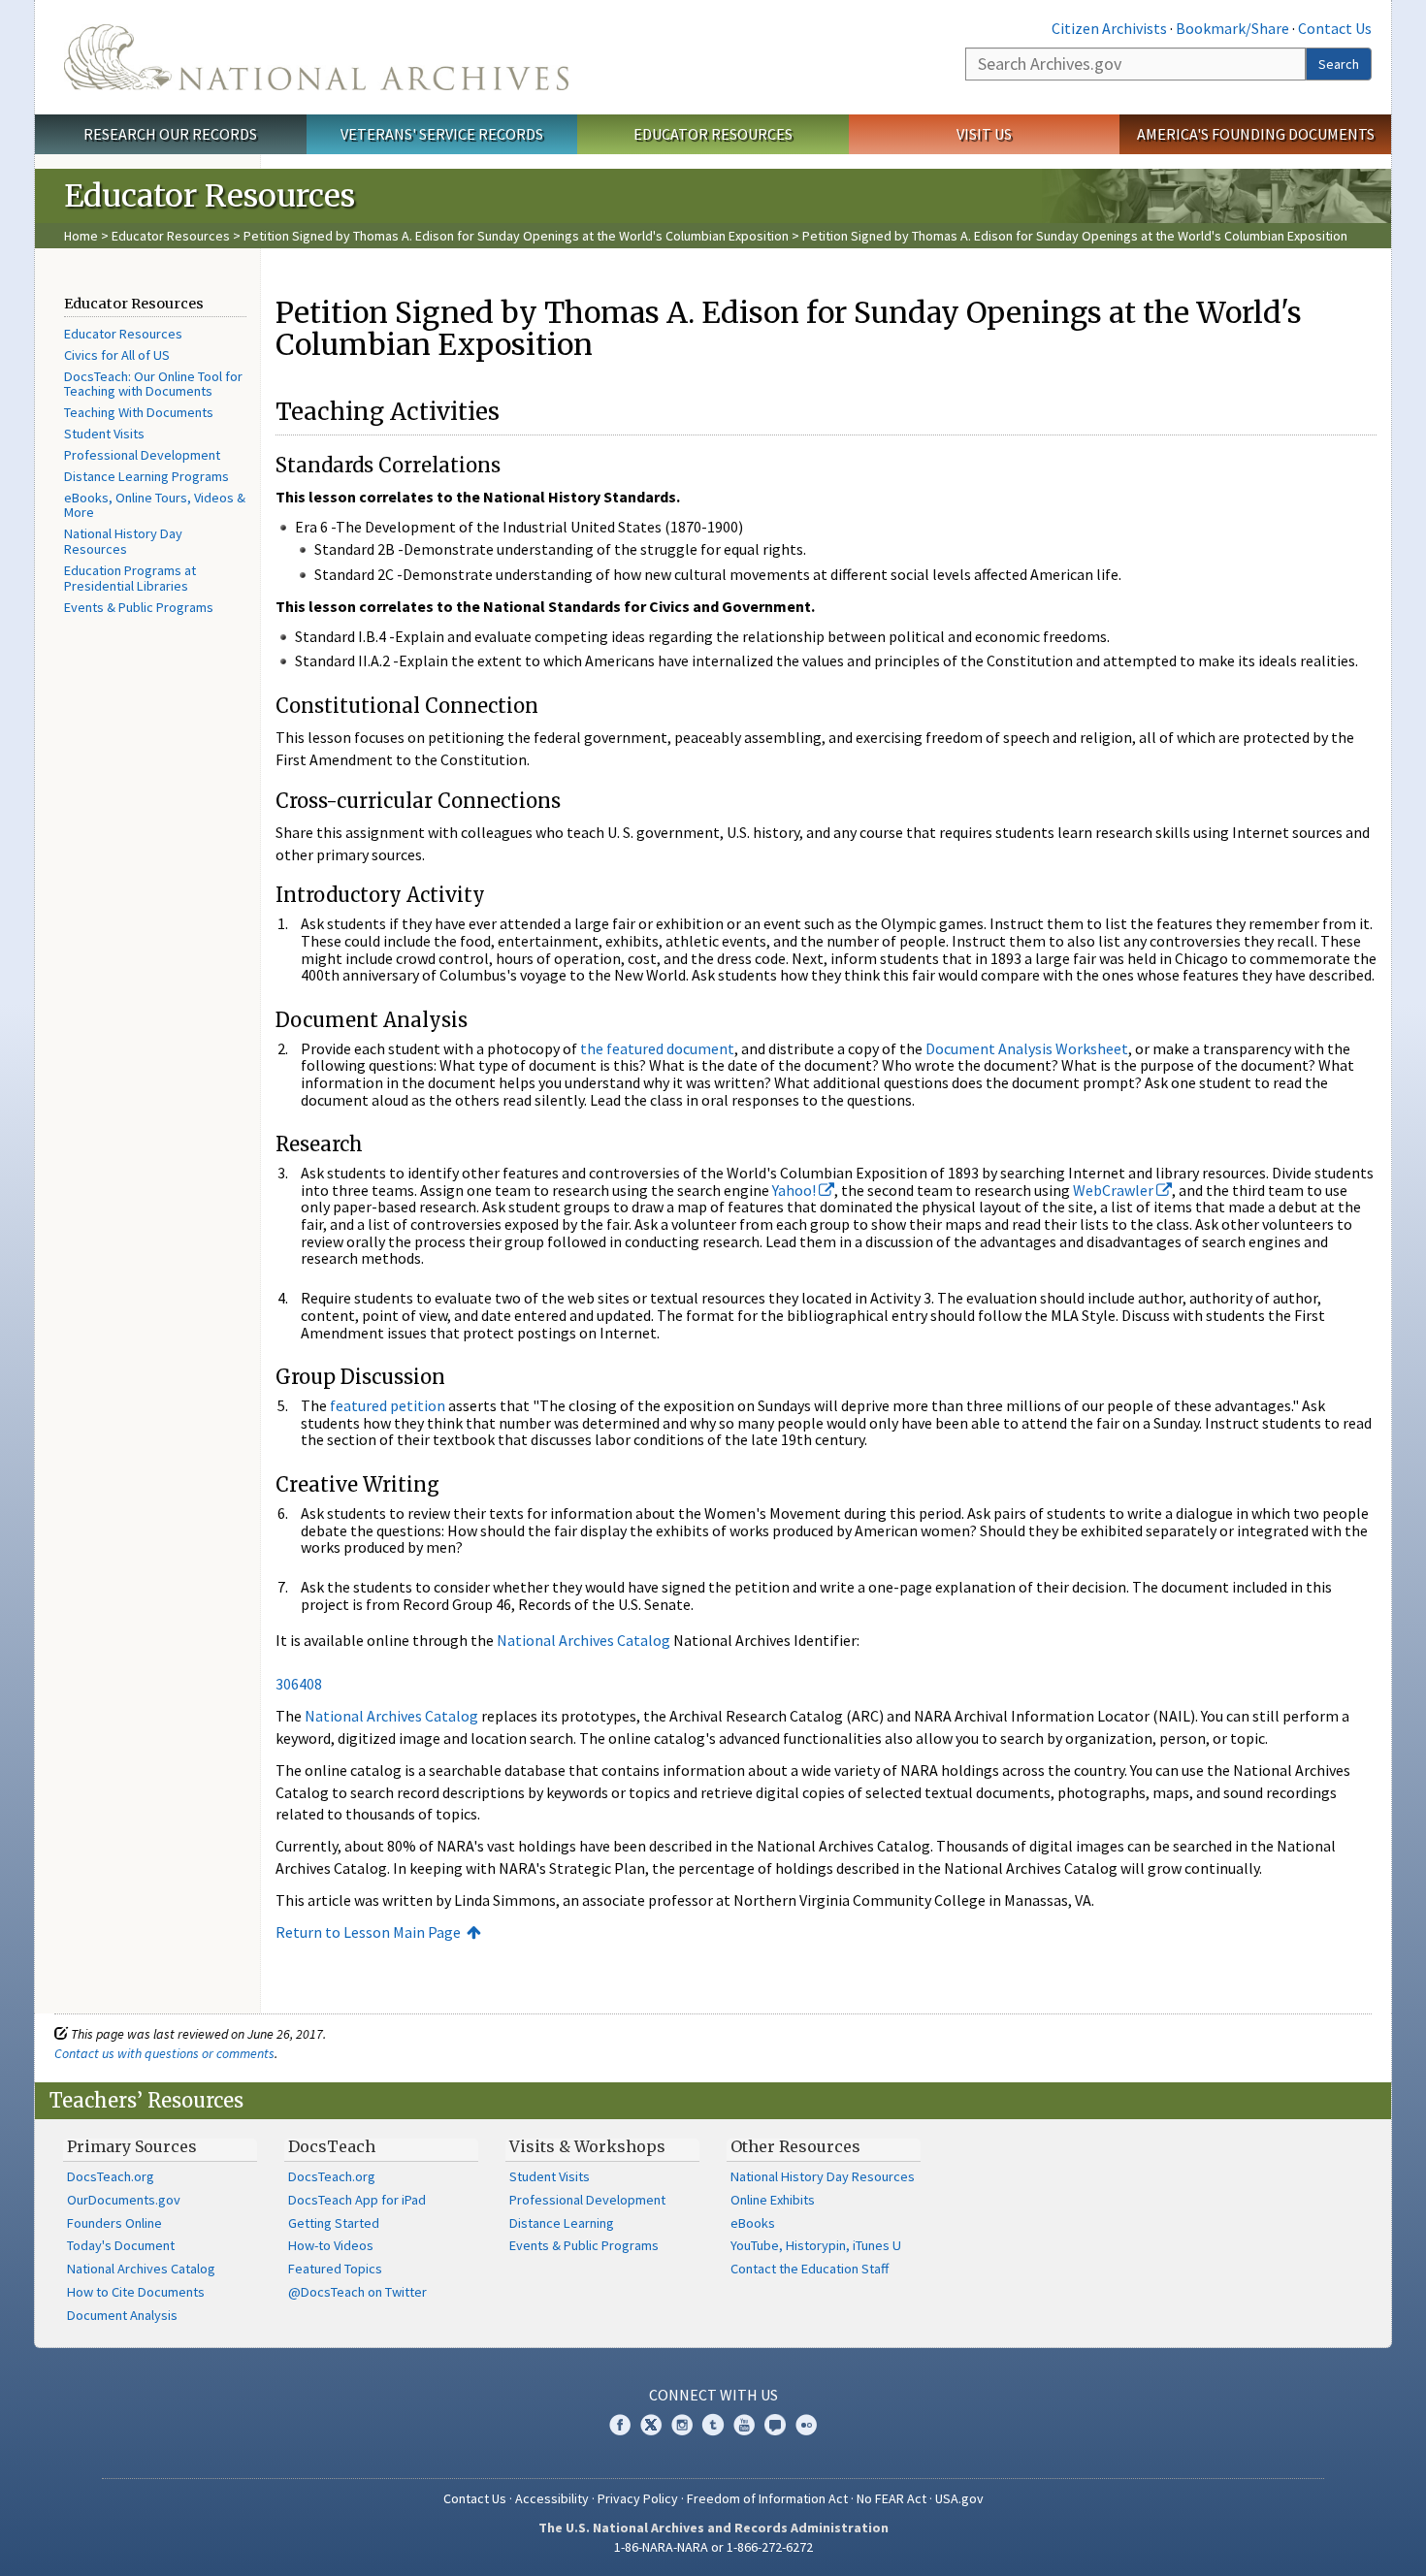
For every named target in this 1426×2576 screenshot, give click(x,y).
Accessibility (552, 2498)
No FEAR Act (891, 2498)
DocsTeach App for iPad (357, 2200)
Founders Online (114, 2223)
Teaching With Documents (139, 412)
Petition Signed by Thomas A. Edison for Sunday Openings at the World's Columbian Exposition (516, 236)
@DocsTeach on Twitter (357, 2292)
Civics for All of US (117, 355)
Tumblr (713, 2425)
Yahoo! (795, 1190)
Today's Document (121, 2245)
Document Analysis (122, 2315)
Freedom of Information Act (767, 2498)
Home (81, 236)
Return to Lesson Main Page (368, 1932)
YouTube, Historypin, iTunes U (816, 2245)
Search (1339, 64)
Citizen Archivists (1109, 28)
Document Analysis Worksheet (1027, 1048)
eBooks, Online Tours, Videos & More (155, 505)
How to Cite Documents (136, 2292)
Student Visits (104, 434)
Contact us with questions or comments (164, 2053)
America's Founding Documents (1256, 134)
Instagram (682, 2425)
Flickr (806, 2425)
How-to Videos (331, 2245)
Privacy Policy (638, 2498)
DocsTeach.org (111, 2176)
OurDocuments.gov (124, 2200)
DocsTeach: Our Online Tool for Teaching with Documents (153, 384)
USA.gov (959, 2498)
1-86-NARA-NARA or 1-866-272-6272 (713, 2547)
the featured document (657, 1048)
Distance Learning (562, 2223)
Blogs (775, 2425)
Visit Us (984, 134)
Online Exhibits (773, 2200)
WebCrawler (1115, 1190)
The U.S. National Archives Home (316, 57)
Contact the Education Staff (810, 2269)
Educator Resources (713, 134)
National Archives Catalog (583, 1640)
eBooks (753, 2223)
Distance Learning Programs (146, 476)
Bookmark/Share (1232, 28)
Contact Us (1335, 28)
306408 (299, 1684)
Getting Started (334, 2223)
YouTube (744, 2425)
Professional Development (142, 455)
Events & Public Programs (139, 607)
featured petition (388, 1405)
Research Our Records (170, 134)
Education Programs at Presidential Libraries (130, 578)
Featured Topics (335, 2269)
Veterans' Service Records (442, 134)
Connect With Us (713, 2395)
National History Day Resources (123, 541)
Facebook (620, 2425)
